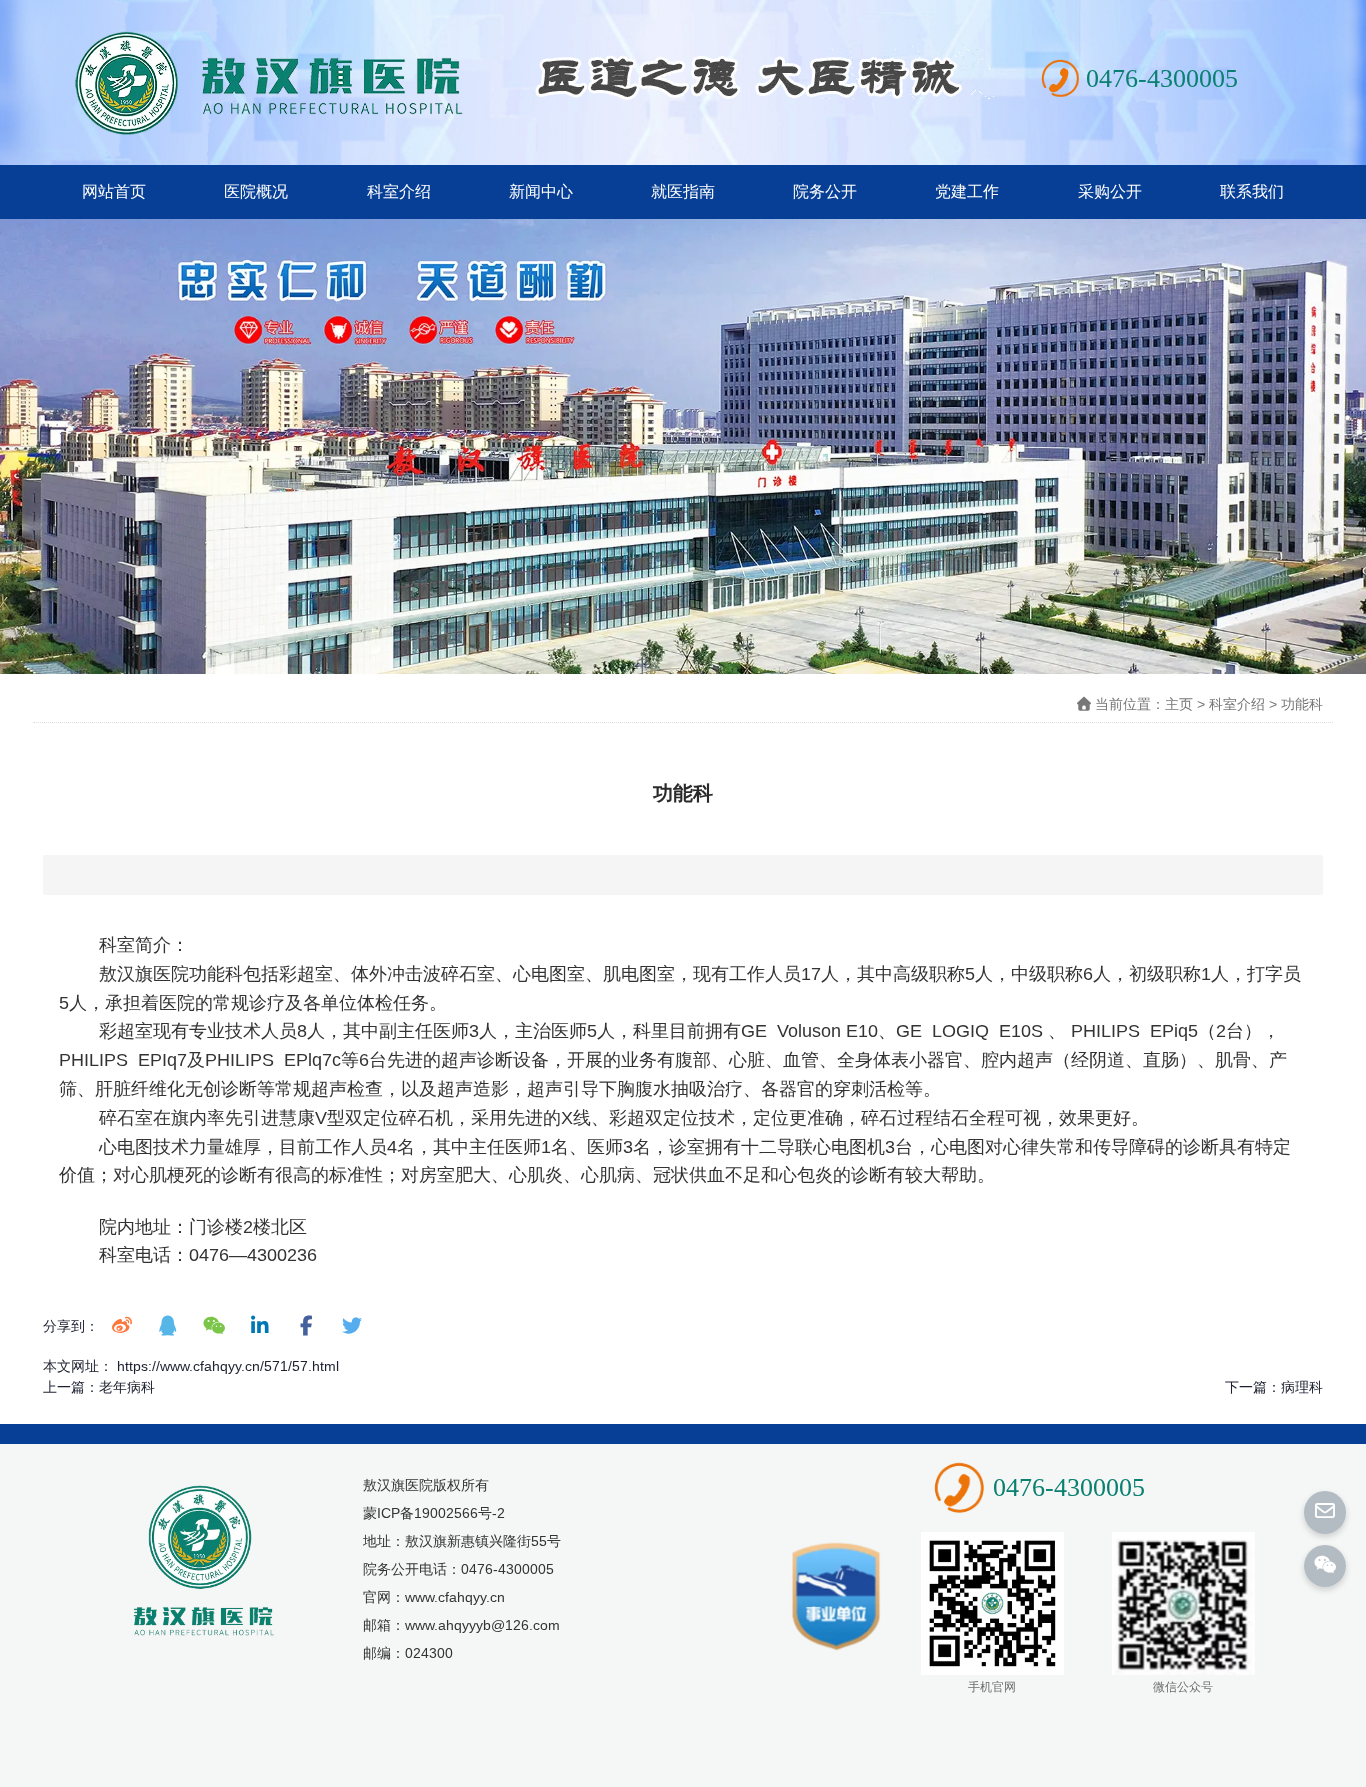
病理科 (1302, 1387)
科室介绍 (399, 191)
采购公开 (1110, 191)
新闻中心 (541, 191)
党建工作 (967, 191)
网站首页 (114, 191)
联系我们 (1252, 191)
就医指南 (683, 191)
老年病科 (127, 1387)
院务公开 (825, 191)
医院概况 (256, 191)
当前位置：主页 (1146, 704)
